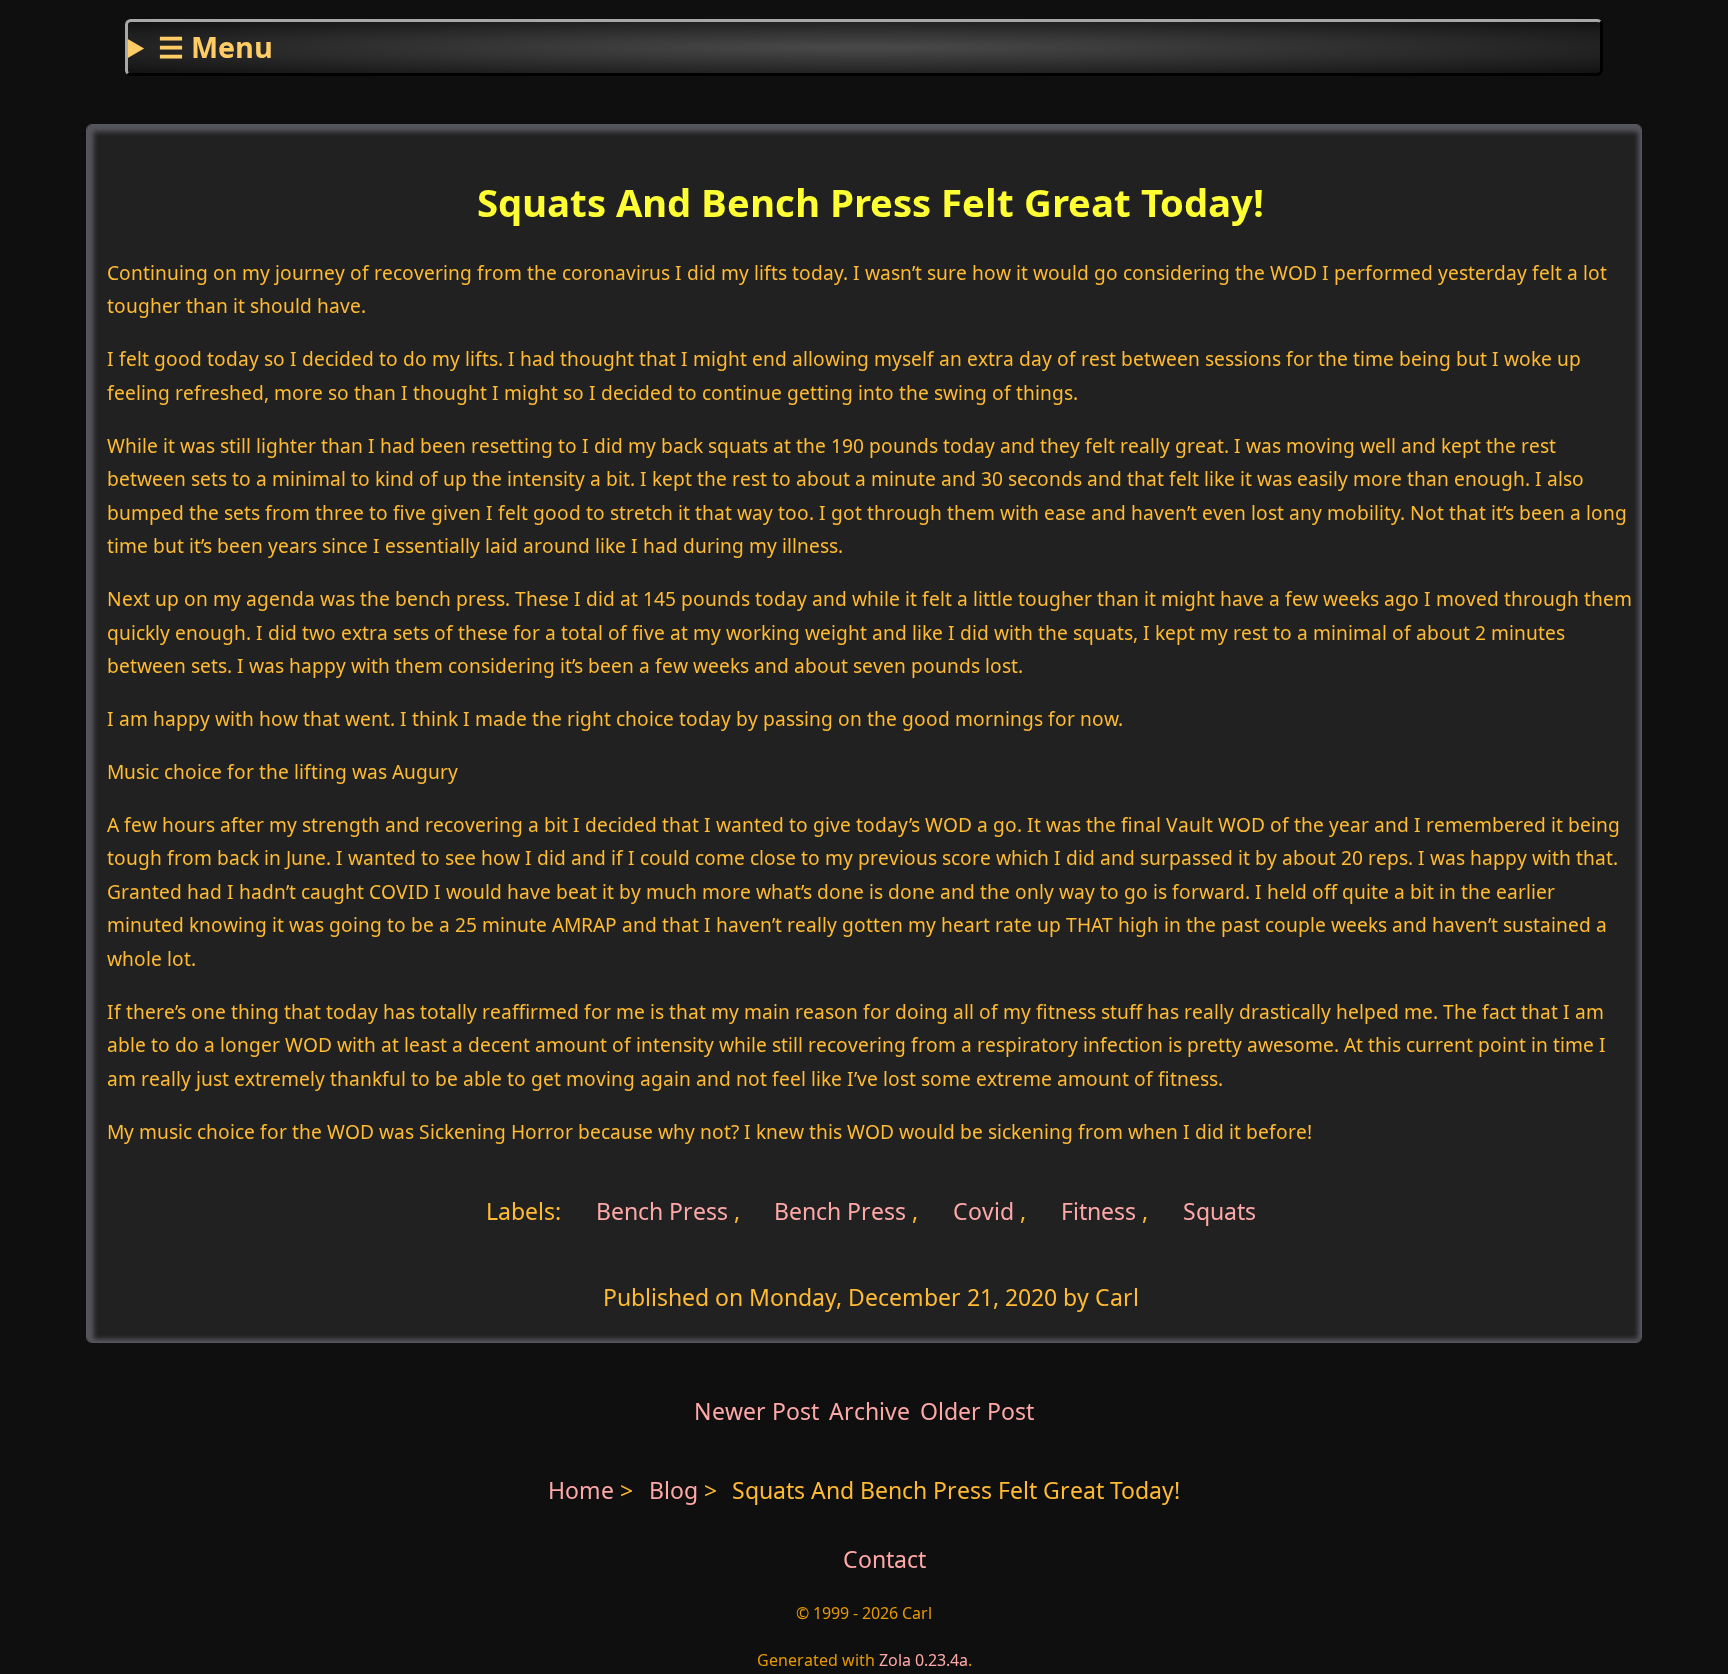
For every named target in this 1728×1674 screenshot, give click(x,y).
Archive (869, 1411)
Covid (983, 1211)
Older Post (977, 1411)
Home (581, 1490)
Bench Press (659, 1211)
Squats (1219, 1211)
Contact (884, 1559)
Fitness (1098, 1211)
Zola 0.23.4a (923, 1660)
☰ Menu (215, 46)
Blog (676, 1490)
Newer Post (756, 1411)
